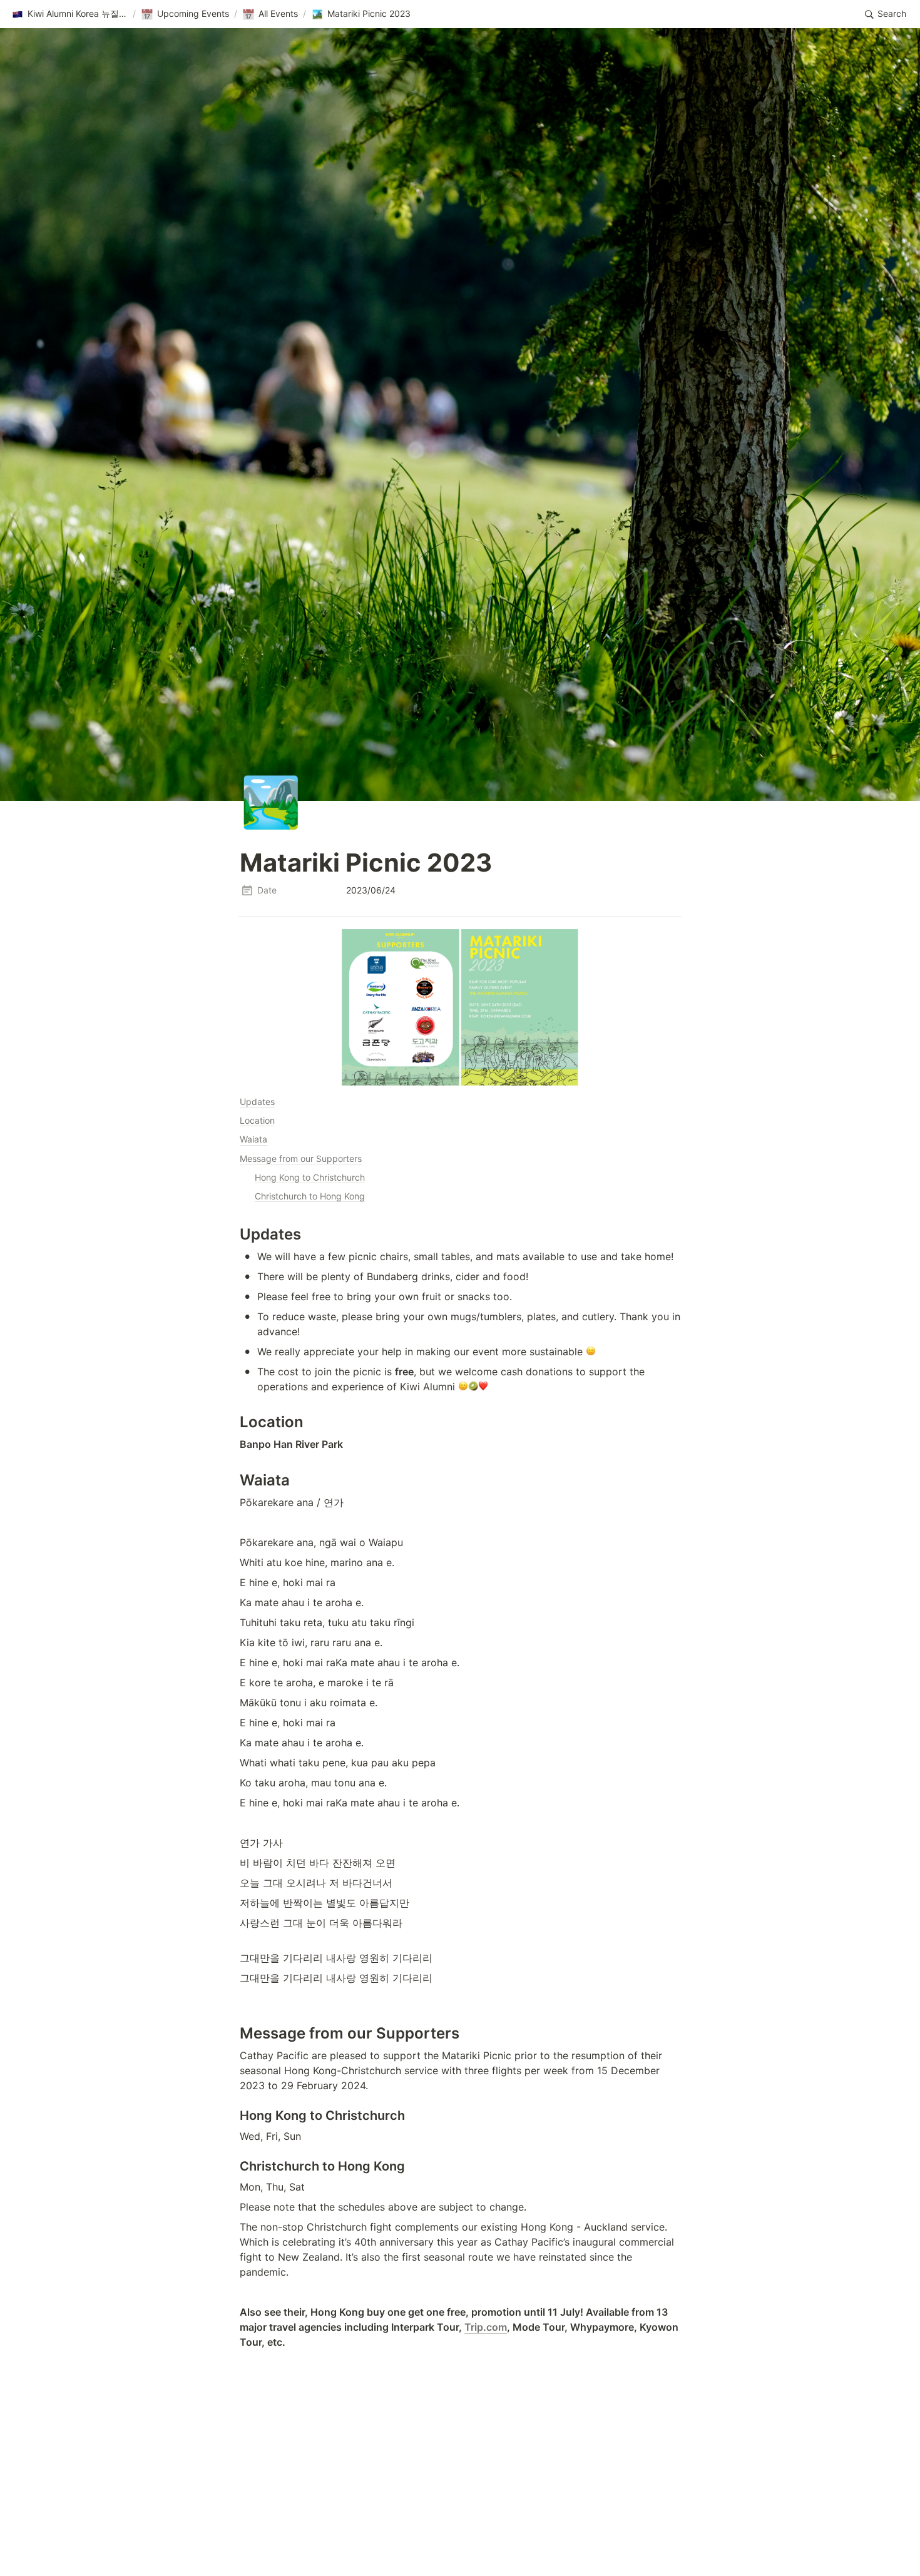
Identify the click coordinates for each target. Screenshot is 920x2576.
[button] (69, 14)
